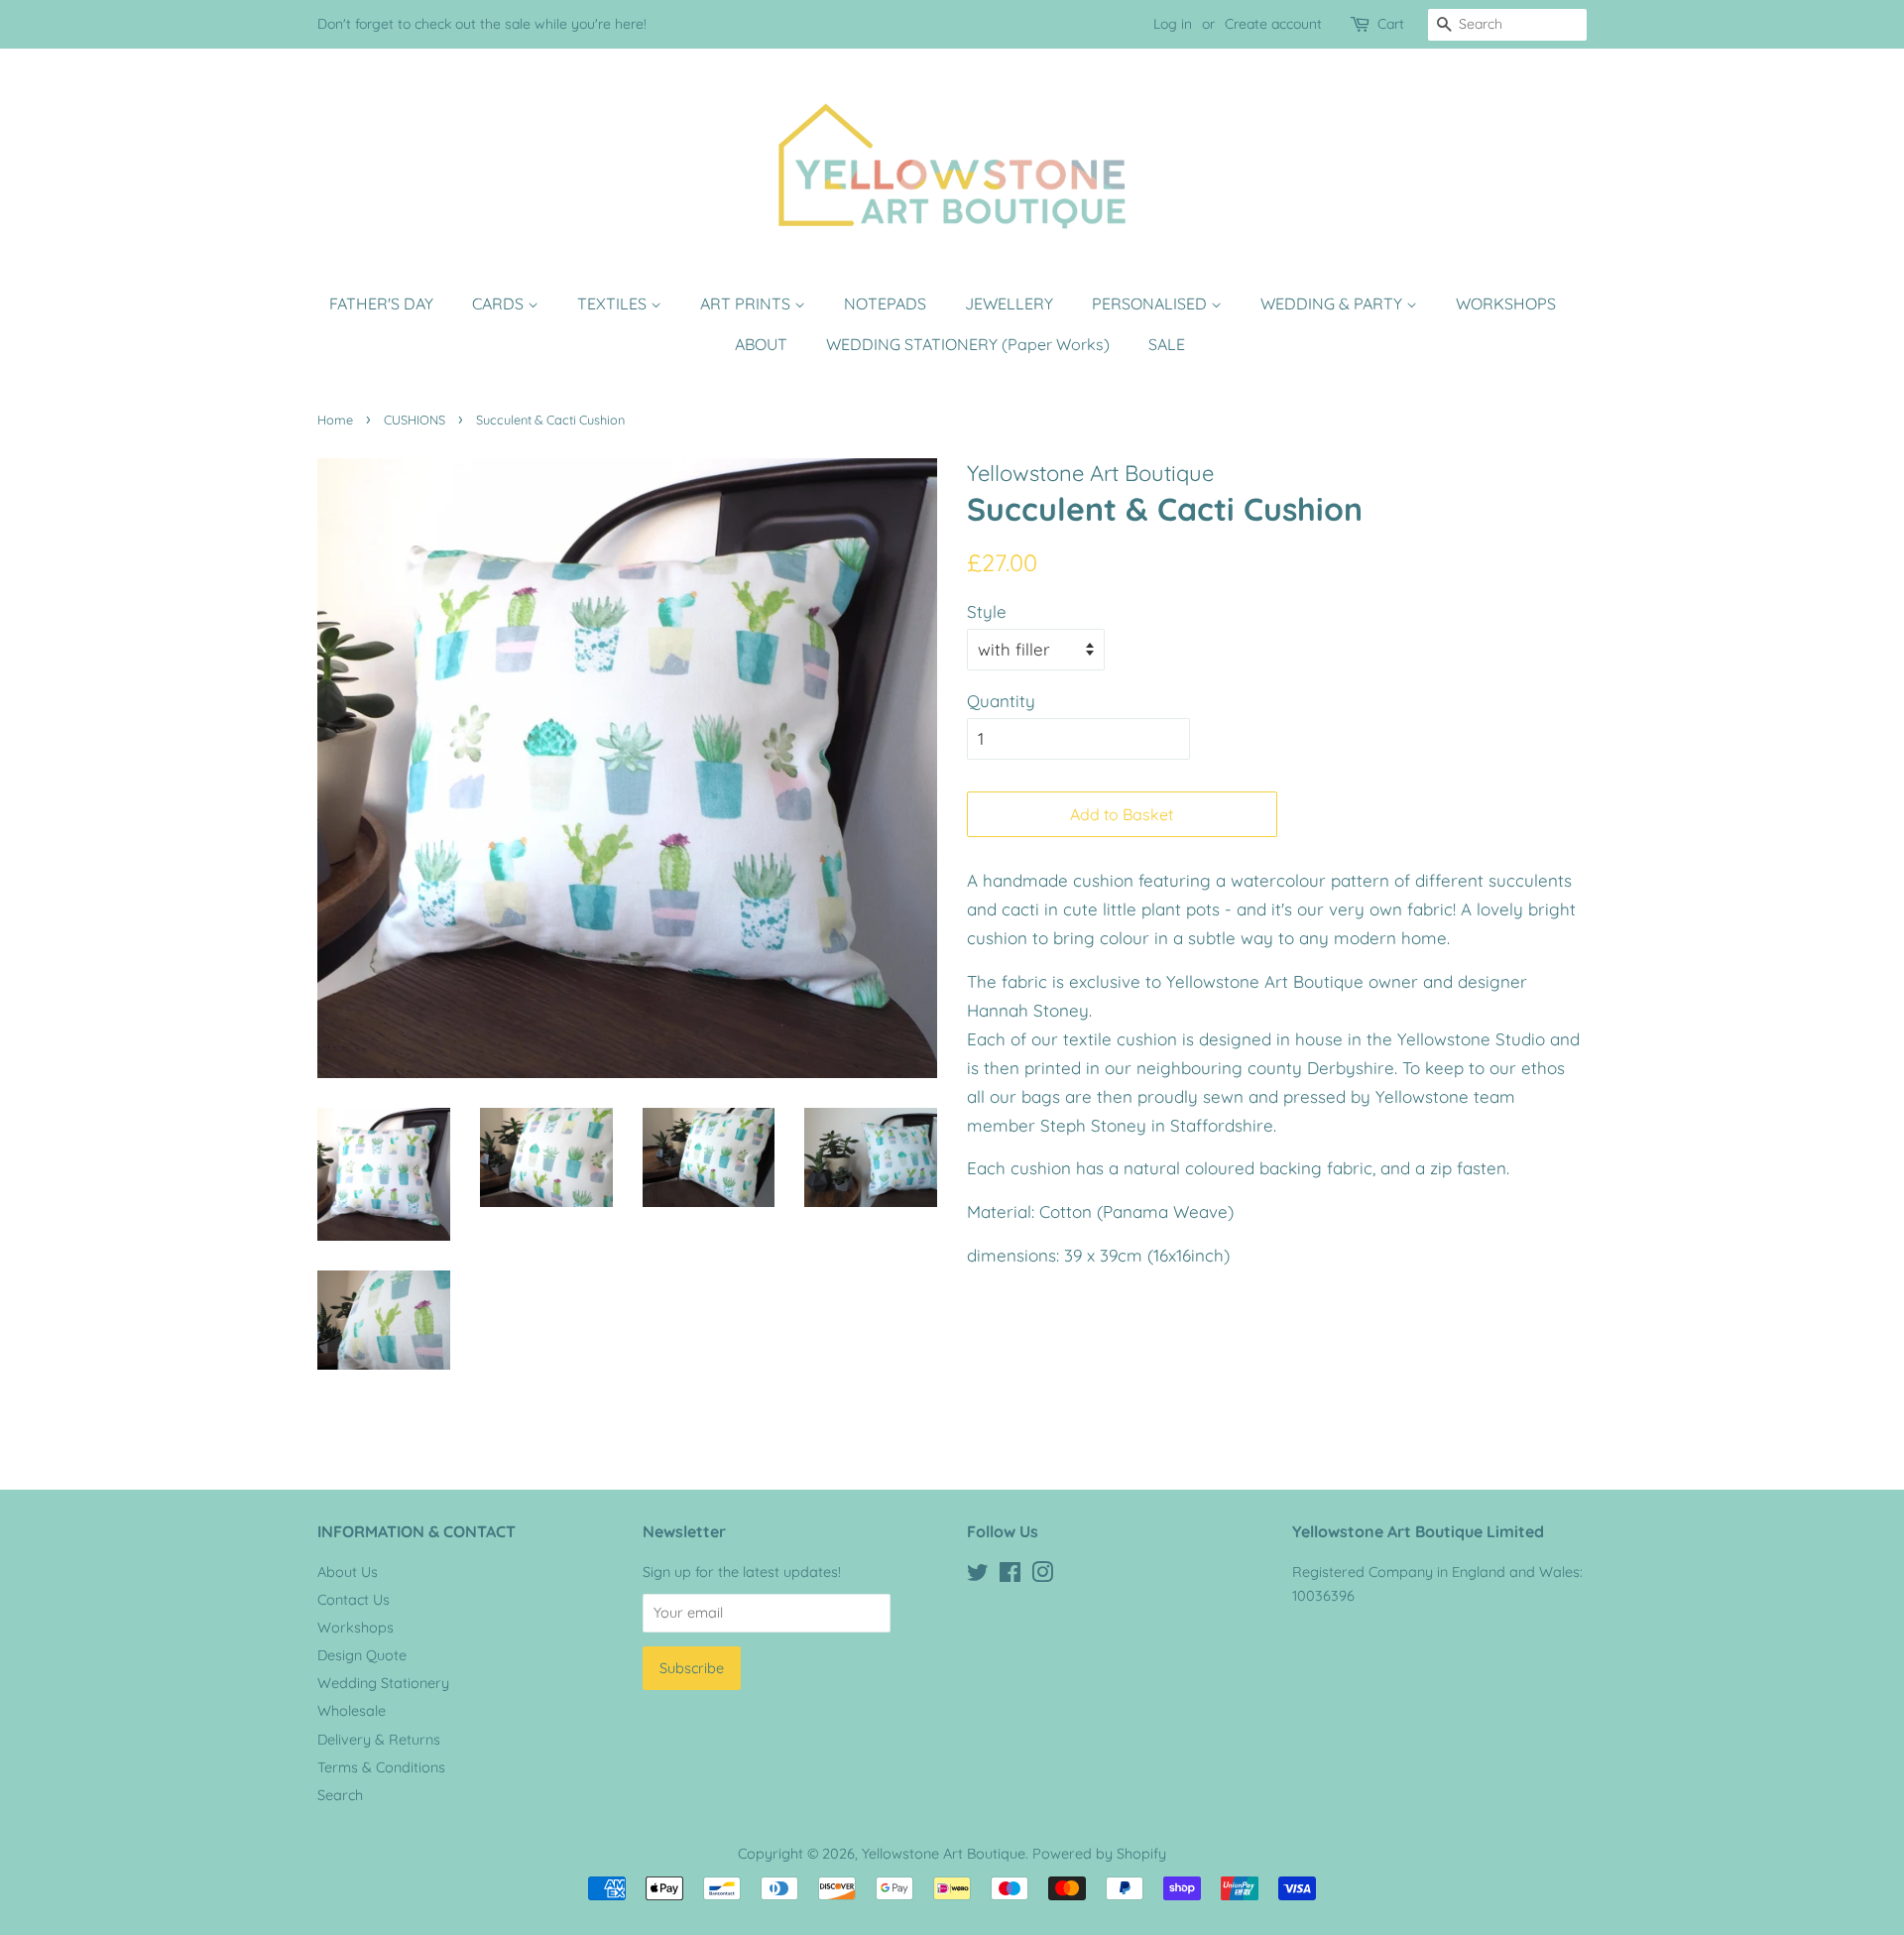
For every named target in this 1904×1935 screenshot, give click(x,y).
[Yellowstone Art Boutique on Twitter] (978, 1576)
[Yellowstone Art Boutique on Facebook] (1010, 1576)
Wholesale (352, 1711)
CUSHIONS (415, 420)
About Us (348, 1572)
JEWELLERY (1009, 303)
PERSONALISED (1151, 303)
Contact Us (354, 1600)
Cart (1391, 24)
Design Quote (362, 1655)
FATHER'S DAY (381, 303)
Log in (1173, 24)
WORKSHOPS (1506, 303)
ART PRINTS (747, 303)
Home (335, 420)
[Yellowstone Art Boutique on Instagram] (1042, 1576)
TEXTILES (614, 303)
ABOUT (761, 344)
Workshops (356, 1628)
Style (987, 611)
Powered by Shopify (1099, 1854)
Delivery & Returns (379, 1740)
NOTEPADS (885, 303)
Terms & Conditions (381, 1767)
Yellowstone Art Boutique (944, 1854)
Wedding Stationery (383, 1683)
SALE (1167, 344)
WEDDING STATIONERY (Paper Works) (968, 344)
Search (340, 1795)
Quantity (1001, 701)
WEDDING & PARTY (1333, 303)
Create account (1273, 24)
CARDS (500, 303)
